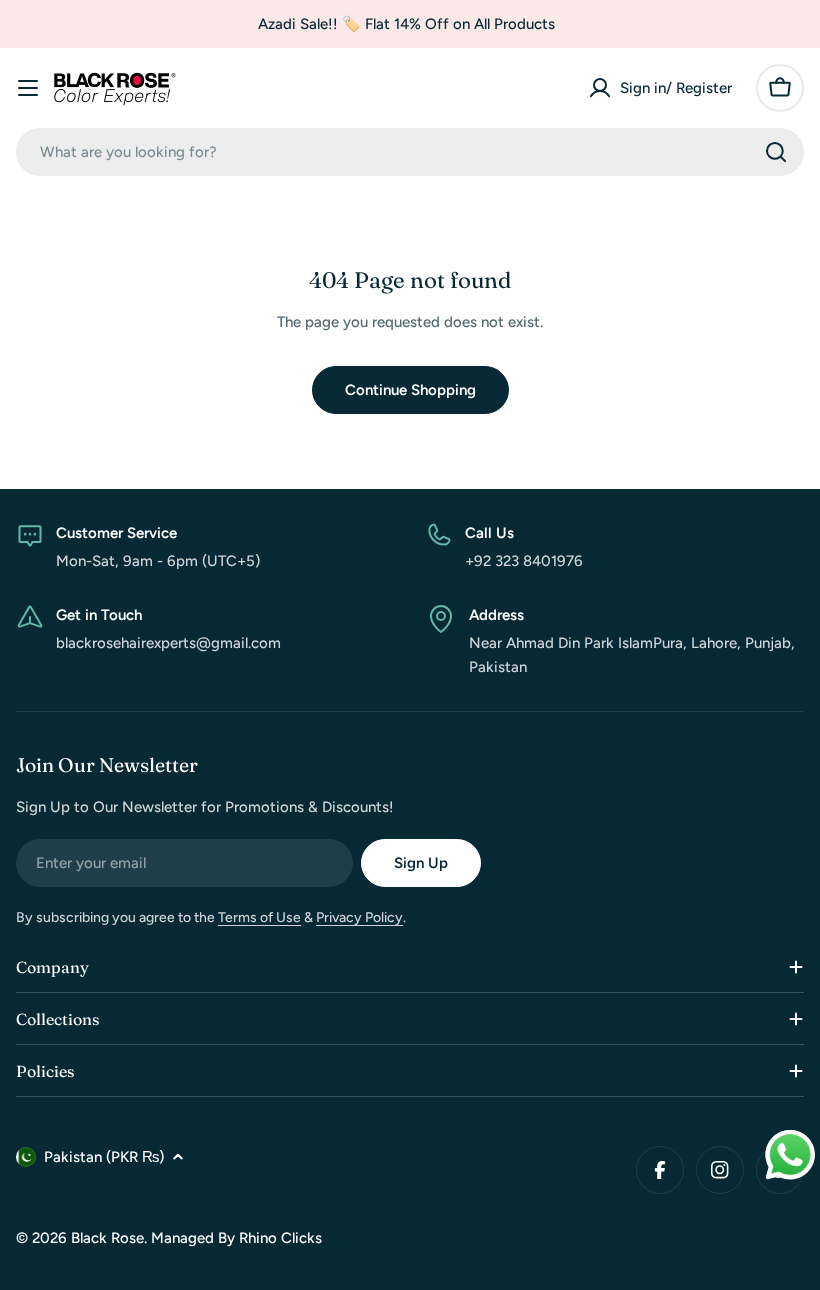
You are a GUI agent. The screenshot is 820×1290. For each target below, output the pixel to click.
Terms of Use (259, 917)
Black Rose (107, 1238)
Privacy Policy (359, 917)
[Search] (776, 152)
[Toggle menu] (28, 88)
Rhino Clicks (280, 1238)
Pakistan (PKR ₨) (104, 1157)
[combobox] (410, 152)
